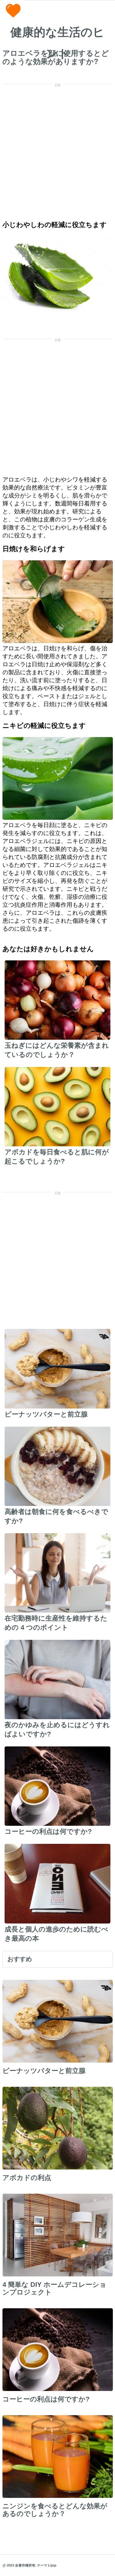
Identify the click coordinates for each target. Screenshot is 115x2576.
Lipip (52, 2565)
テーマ (42, 2565)
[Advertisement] (57, 148)
